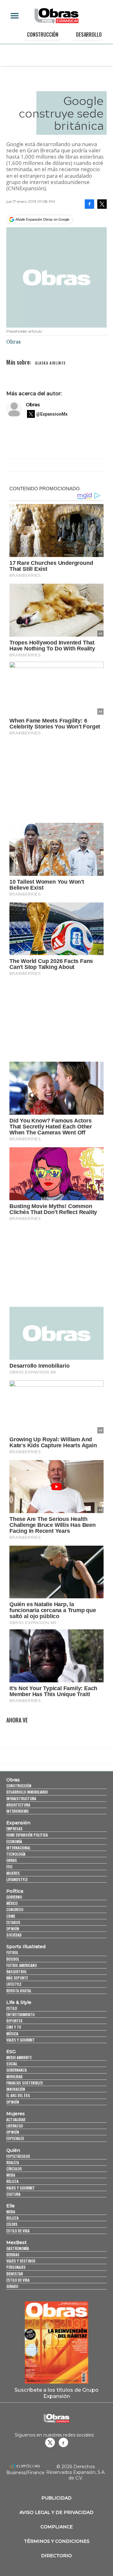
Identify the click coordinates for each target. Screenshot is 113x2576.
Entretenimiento (20, 2014)
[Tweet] (102, 204)
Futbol (12, 1952)
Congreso (15, 1909)
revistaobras (50, 2442)
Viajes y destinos (21, 2261)
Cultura (13, 2194)
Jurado (12, 2286)
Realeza (13, 2162)
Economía (14, 1841)
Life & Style (19, 2002)
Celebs (12, 2224)
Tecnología (16, 1854)
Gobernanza (16, 2070)
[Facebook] (89, 204)
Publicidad (56, 2498)
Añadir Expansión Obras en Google (42, 219)
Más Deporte (17, 1978)
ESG (9, 1866)
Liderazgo (15, 2126)
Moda (11, 2175)
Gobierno (14, 1897)
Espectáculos (18, 2156)
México (12, 1903)
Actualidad (16, 2119)
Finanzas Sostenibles (25, 2083)
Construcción (43, 34)
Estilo (12, 2008)
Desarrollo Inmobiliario (27, 1792)
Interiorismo (17, 1811)
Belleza (12, 2181)
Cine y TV (14, 2027)
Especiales (15, 2138)
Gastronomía (18, 2248)
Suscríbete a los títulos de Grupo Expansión (56, 2393)
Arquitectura (18, 1805)
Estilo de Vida (18, 2280)
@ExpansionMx (52, 414)
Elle (11, 2206)
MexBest (16, 2242)
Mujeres (13, 1873)
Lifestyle (14, 1984)
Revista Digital (19, 1991)
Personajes (16, 2267)
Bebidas (13, 2255)
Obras (33, 405)
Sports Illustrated (26, 1947)
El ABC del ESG (18, 2095)
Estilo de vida (18, 2231)
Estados (13, 1922)
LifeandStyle (17, 1879)
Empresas (14, 1829)
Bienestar (15, 2274)
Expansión (18, 1823)
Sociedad (14, 1935)
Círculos (14, 2169)
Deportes (14, 2021)
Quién (13, 2150)
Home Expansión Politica (27, 1835)
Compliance (57, 2527)
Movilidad (14, 2077)
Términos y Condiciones (57, 2541)
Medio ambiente (19, 2057)
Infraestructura (21, 1798)
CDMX (11, 1916)
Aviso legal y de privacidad (56, 2512)
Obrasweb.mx (63, 2442)
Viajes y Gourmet (21, 2040)
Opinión (13, 1929)
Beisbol (13, 1959)
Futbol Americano (22, 1965)
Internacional (18, 1848)
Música (12, 2034)
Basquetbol (16, 1971)
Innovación (16, 2089)
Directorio (56, 2556)
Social (12, 2064)
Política (15, 1891)
